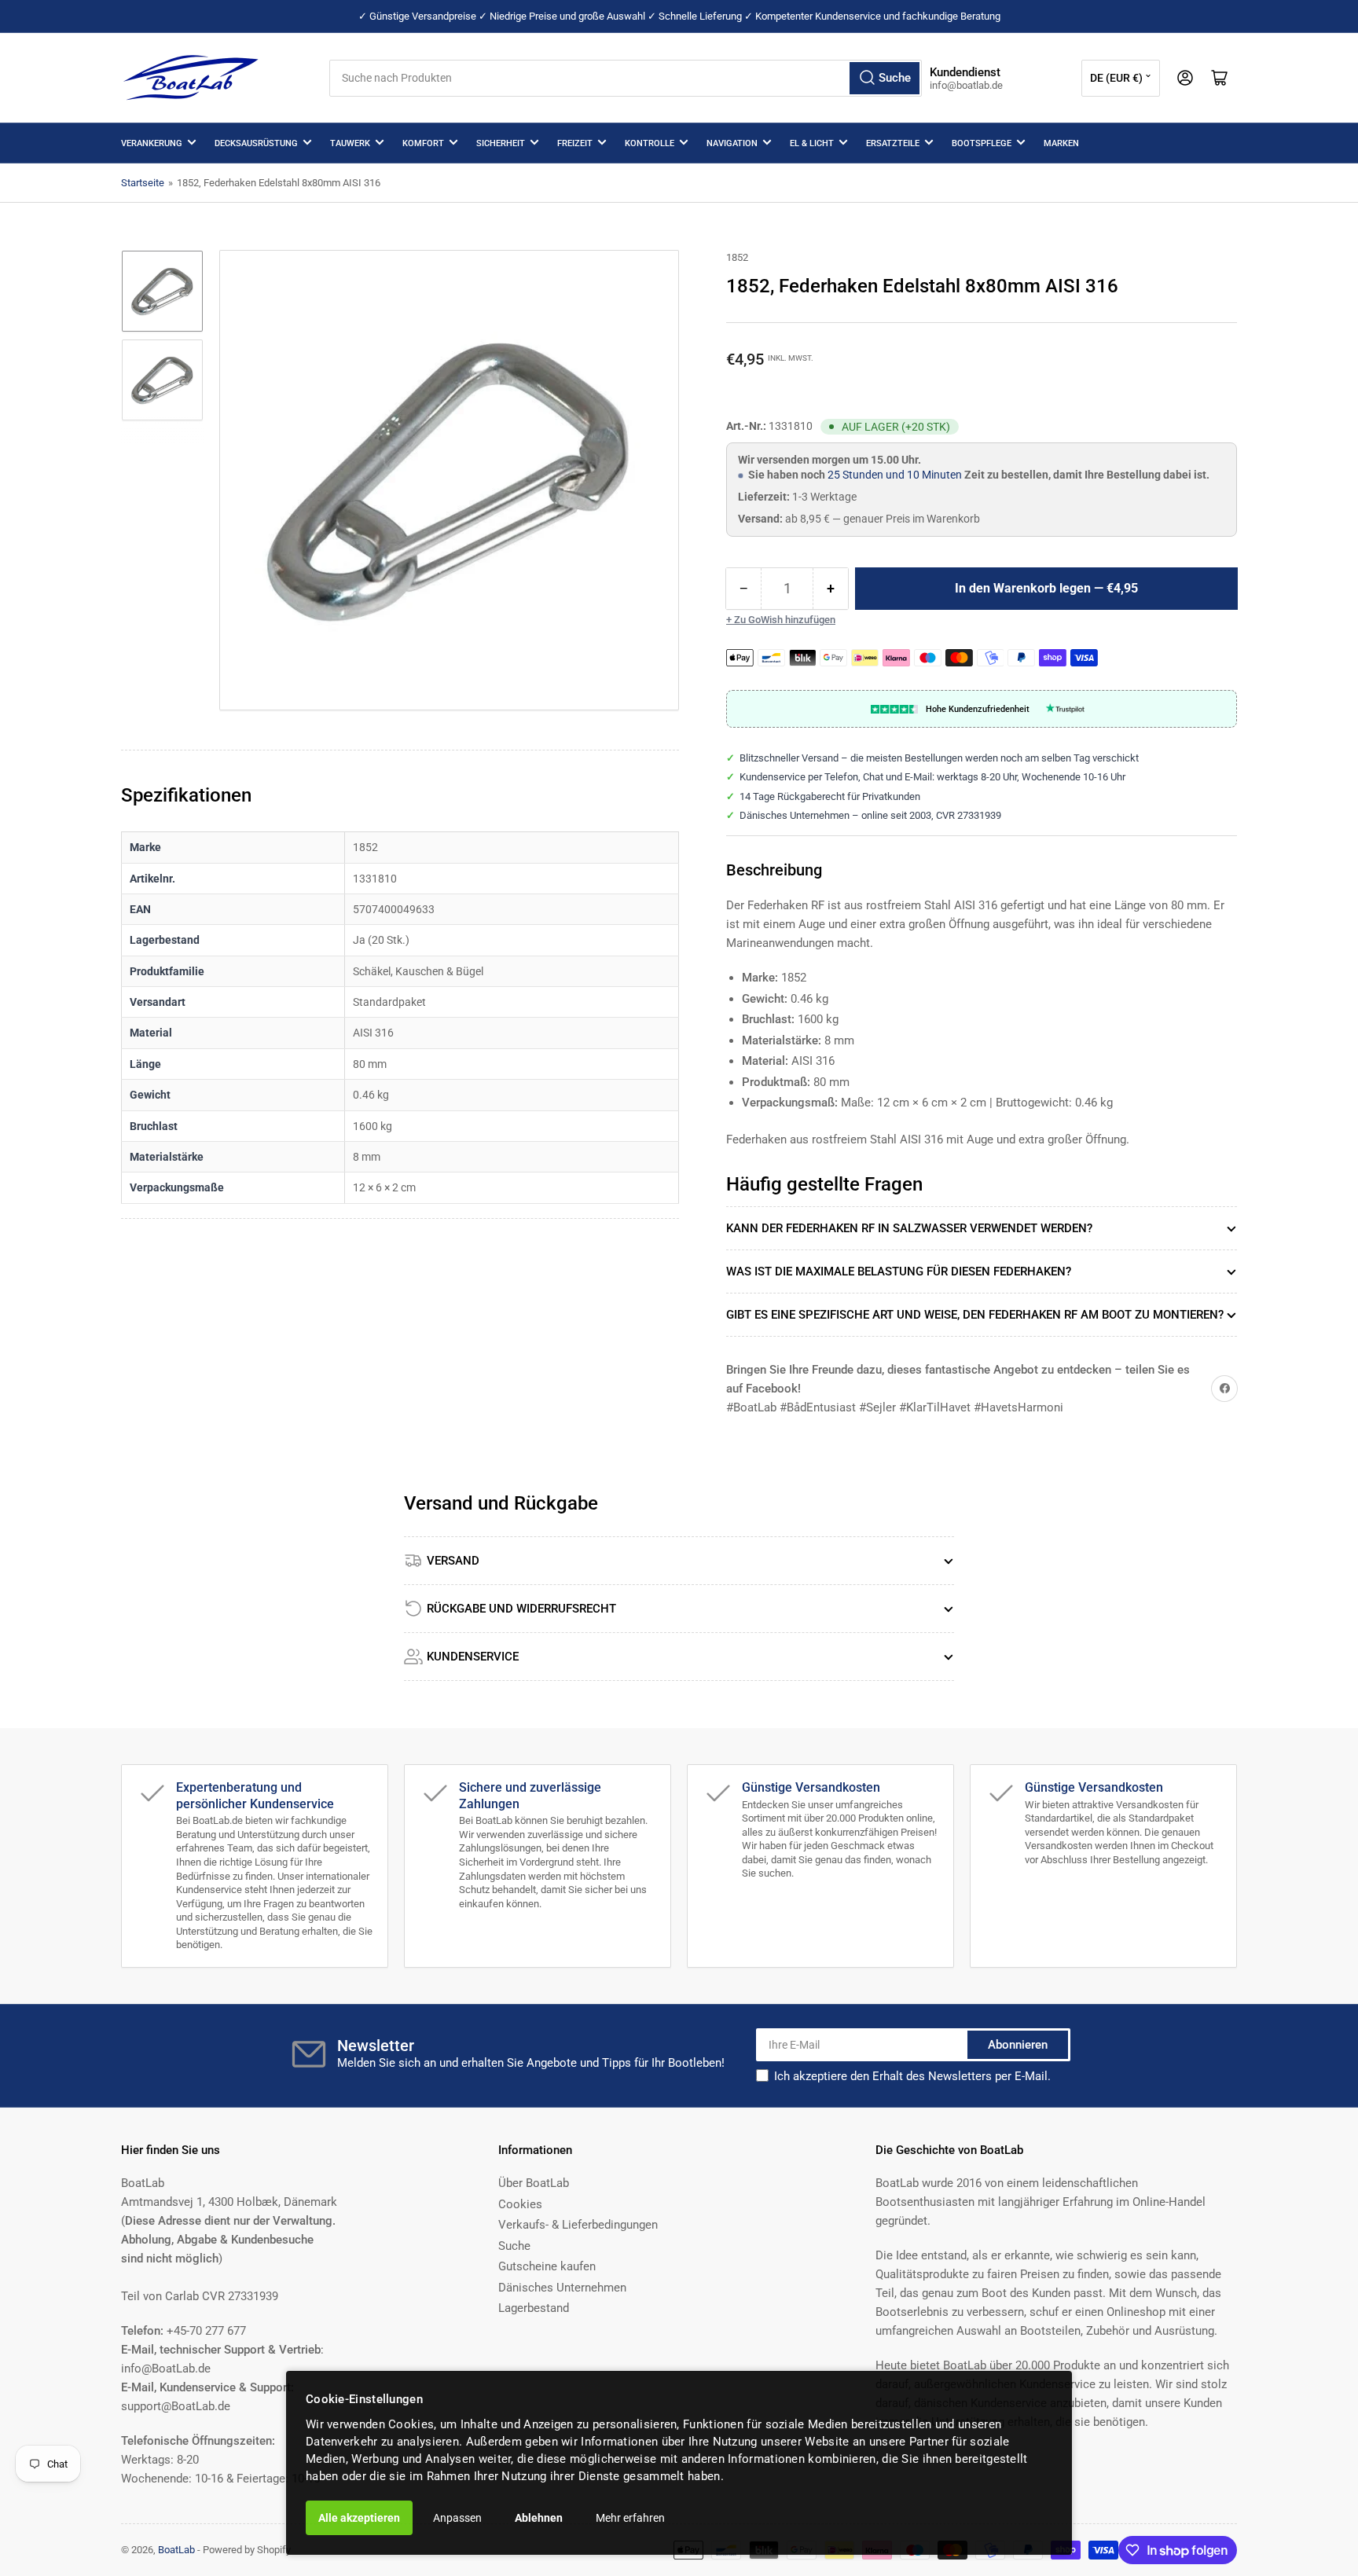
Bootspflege (982, 143)
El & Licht (812, 143)
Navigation (732, 143)
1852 (737, 257)
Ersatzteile (893, 143)
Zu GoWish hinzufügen (785, 620)
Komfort (423, 143)
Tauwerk (350, 143)
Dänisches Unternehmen (562, 2288)
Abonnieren (1018, 2045)
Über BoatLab (534, 2183)
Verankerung (152, 143)
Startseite (143, 183)
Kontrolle (650, 143)
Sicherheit (501, 143)
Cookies (520, 2204)
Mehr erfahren (630, 2518)
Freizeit (575, 143)
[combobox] (626, 78)
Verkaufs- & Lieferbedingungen (578, 2225)
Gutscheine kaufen (547, 2266)
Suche (514, 2246)
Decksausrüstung (256, 143)
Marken (1061, 143)
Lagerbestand (534, 2308)
